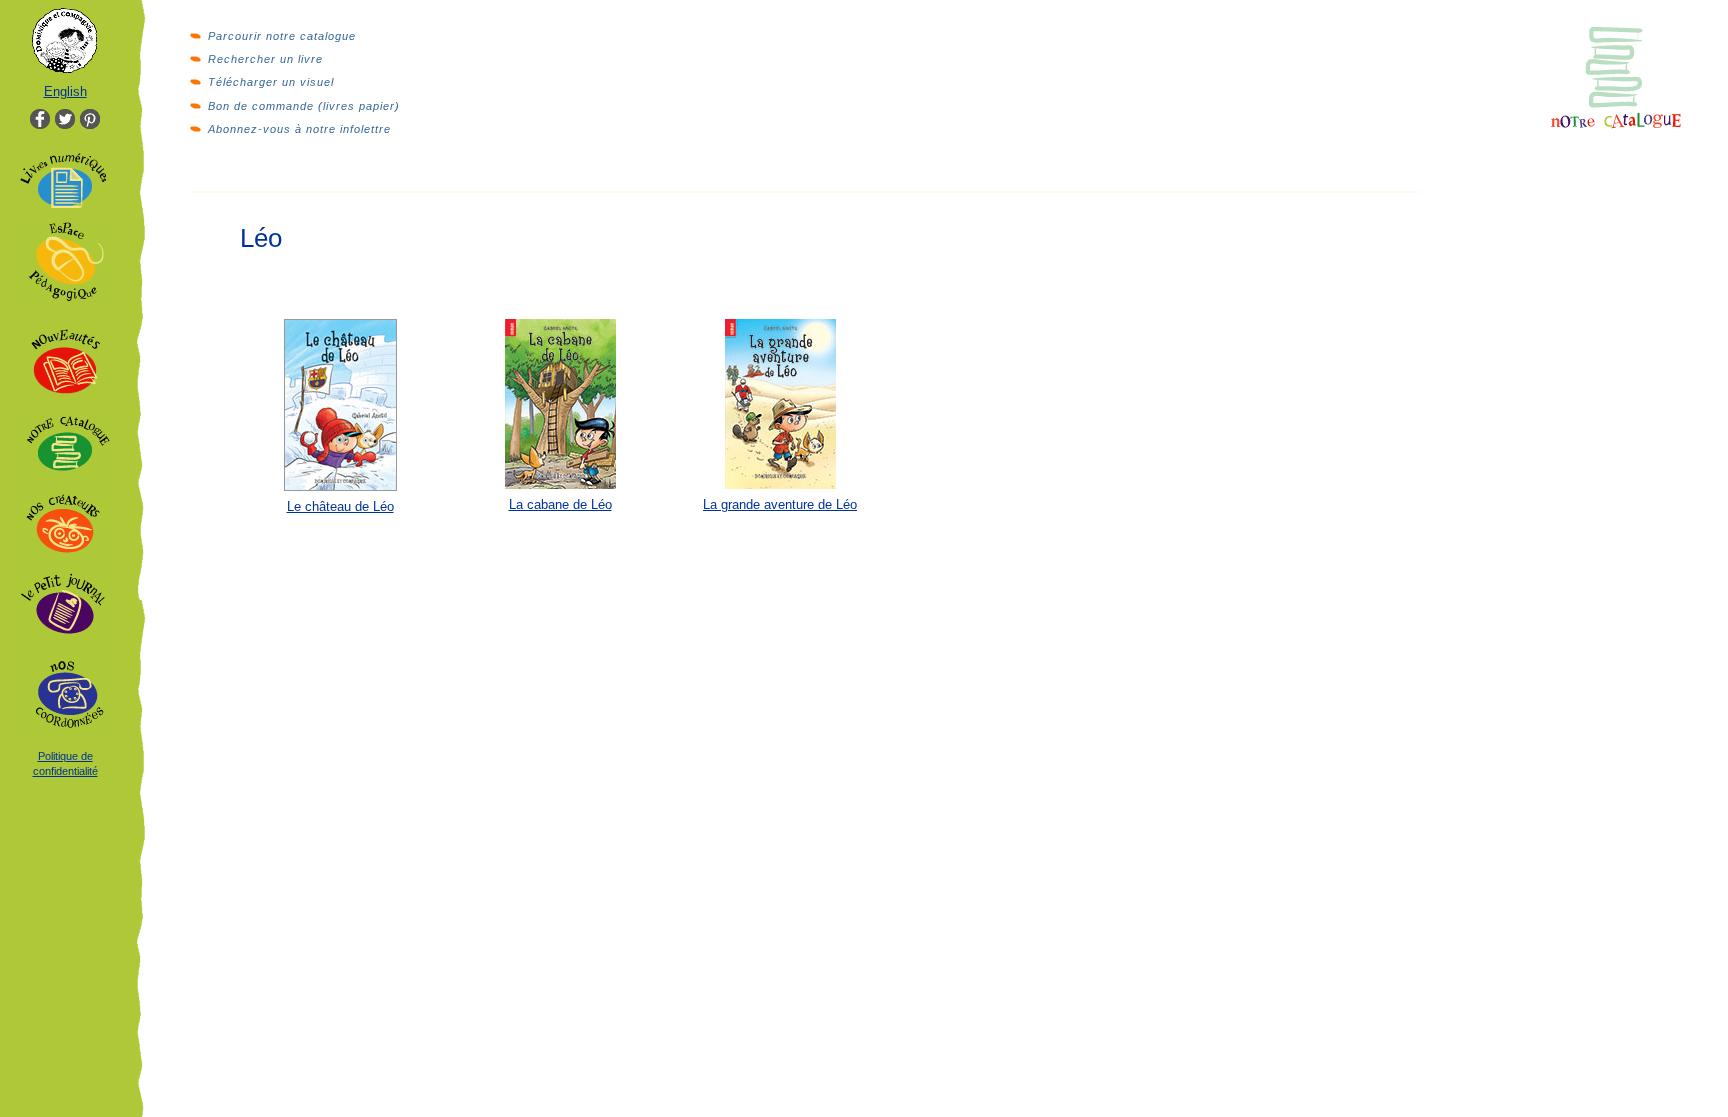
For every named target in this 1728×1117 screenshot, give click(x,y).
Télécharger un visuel (271, 82)
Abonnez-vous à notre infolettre (299, 129)
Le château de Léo (340, 506)
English (65, 91)
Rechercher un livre (265, 59)
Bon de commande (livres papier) (304, 106)
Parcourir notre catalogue (282, 36)
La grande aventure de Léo (780, 504)
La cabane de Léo (560, 504)
